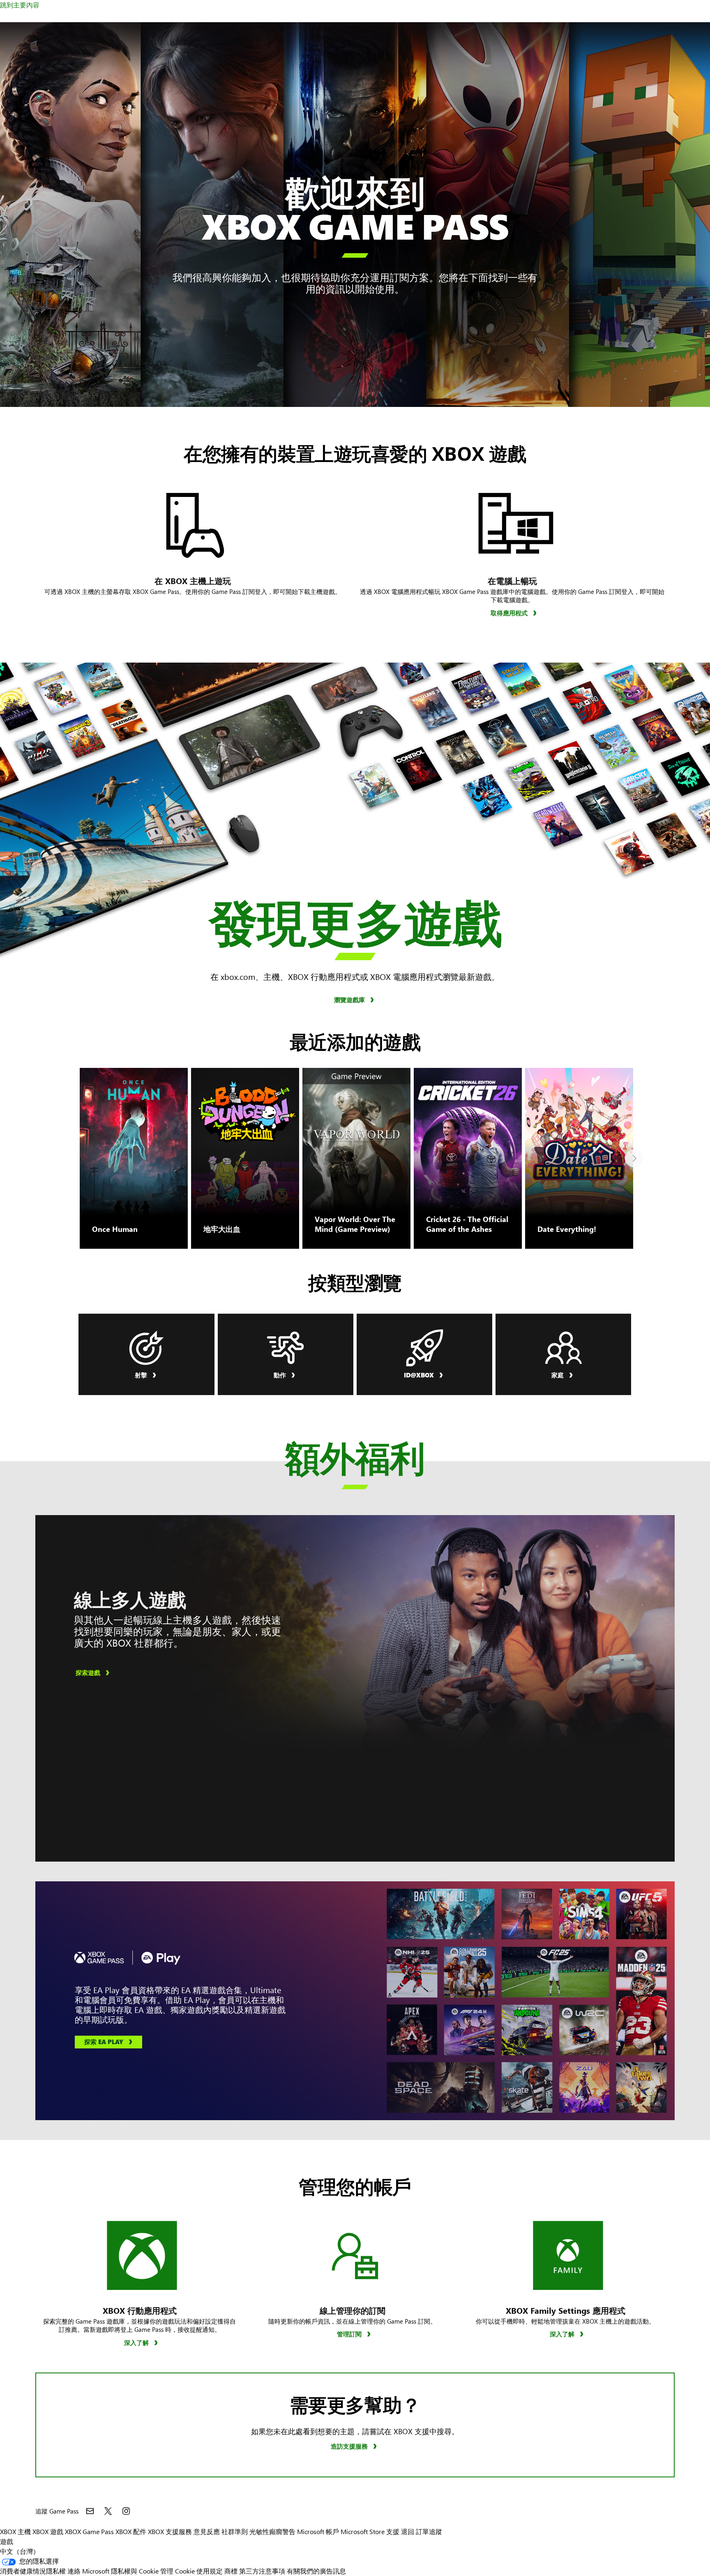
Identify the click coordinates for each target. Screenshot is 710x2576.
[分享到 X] (108, 2511)
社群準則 (235, 2531)
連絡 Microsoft (88, 2571)
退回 (408, 2531)
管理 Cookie (177, 2571)
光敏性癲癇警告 (272, 2531)
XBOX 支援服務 (170, 2531)
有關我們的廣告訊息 (316, 2571)
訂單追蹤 (429, 2531)
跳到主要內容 (20, 5)
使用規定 (210, 2571)
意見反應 (207, 2531)
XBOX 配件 (131, 2531)
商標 (231, 2571)
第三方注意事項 (262, 2571)
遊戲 (7, 2541)
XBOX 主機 (15, 2531)
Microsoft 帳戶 (318, 2531)
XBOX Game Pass (89, 2531)
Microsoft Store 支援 (370, 2531)
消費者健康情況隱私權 (33, 2571)
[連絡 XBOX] (90, 2511)
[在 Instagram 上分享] (126, 2511)
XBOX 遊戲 (48, 2531)
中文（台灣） (20, 2551)
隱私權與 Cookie (135, 2571)
